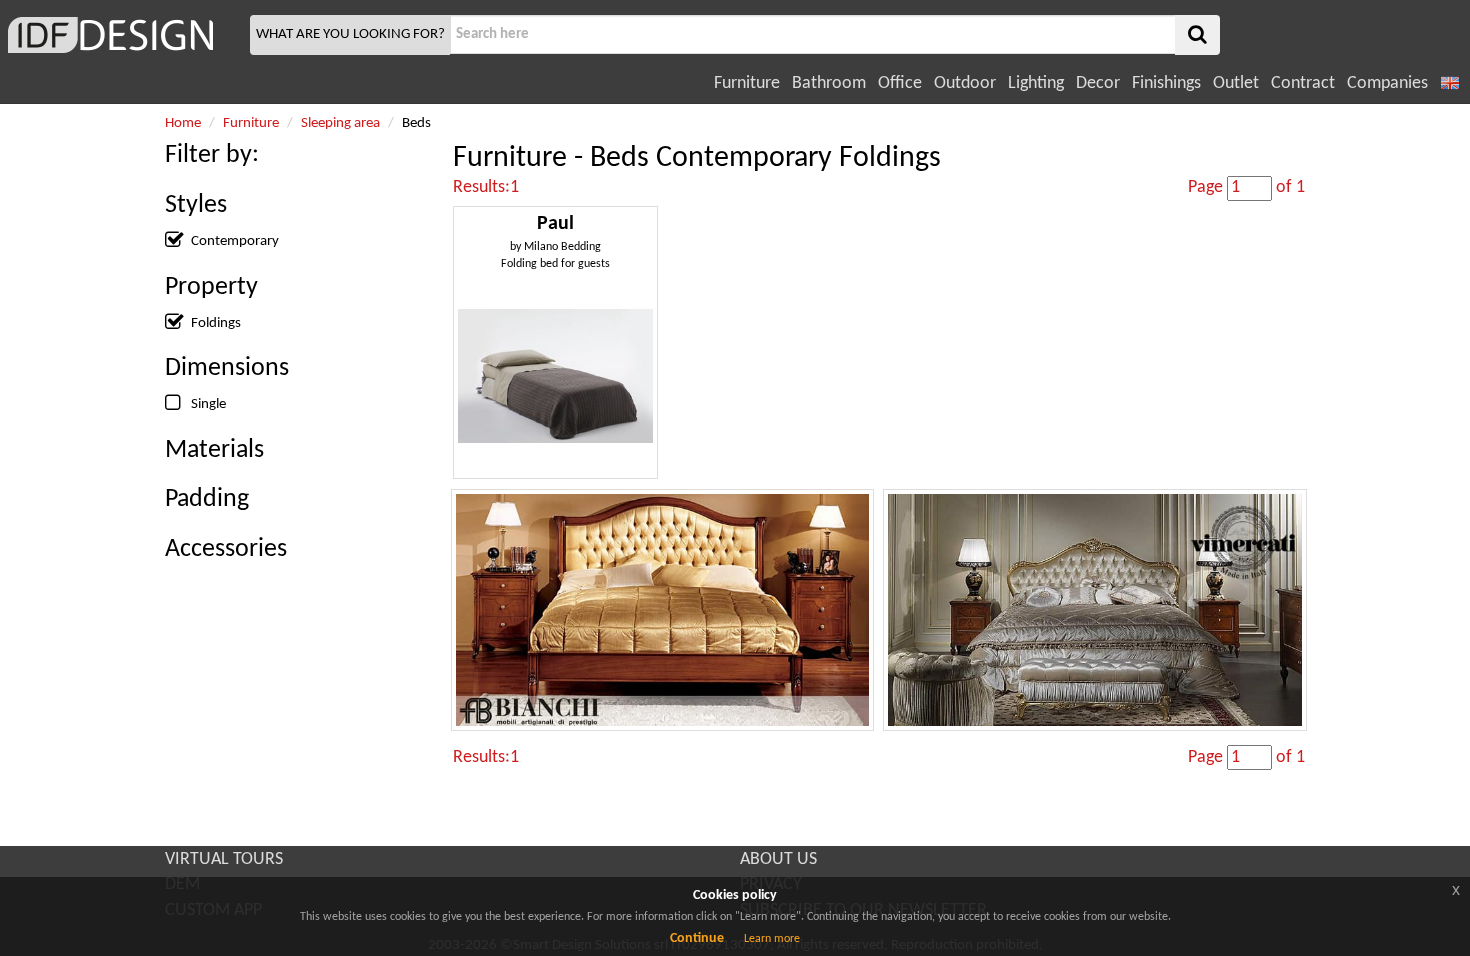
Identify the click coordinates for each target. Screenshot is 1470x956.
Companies (1387, 83)
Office (900, 83)
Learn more (772, 939)
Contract (1303, 83)
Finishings (1166, 83)
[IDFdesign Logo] (122, 35)
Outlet (1236, 83)
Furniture (747, 83)
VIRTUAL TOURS (224, 859)
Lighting (1036, 83)
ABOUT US (778, 859)
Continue (697, 938)
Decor (1098, 83)
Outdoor (965, 83)
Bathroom (829, 83)
